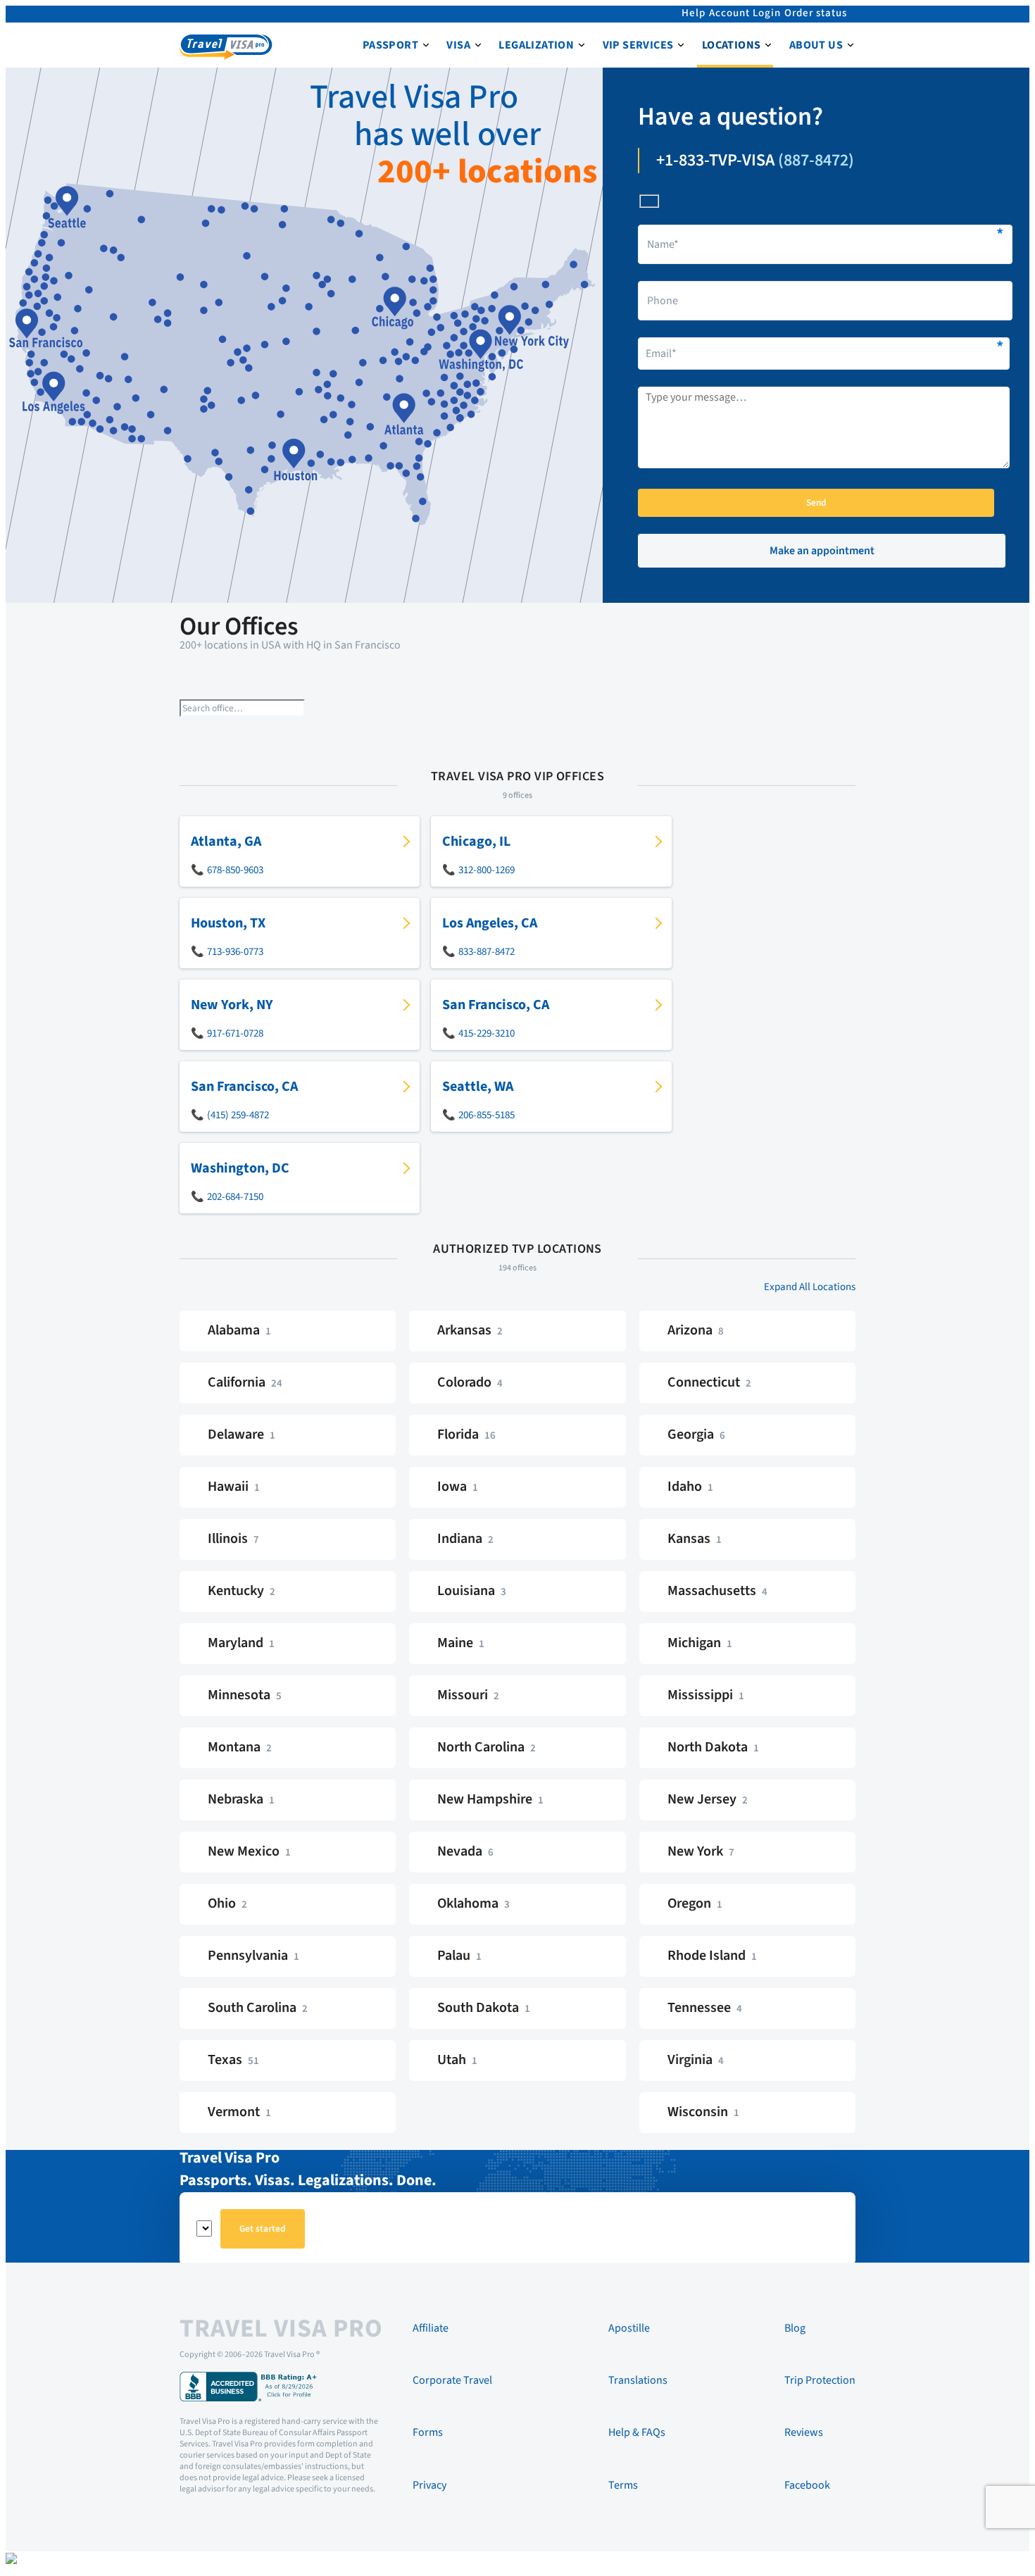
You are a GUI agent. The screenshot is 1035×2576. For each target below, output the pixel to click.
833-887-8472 (487, 952)
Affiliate (431, 2328)
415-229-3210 (487, 1033)
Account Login (745, 13)
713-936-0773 (235, 952)
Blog (795, 2328)
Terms (623, 2485)
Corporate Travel (452, 2380)
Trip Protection (820, 2380)
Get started (263, 2228)
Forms (428, 2432)
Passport (390, 45)
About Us (816, 45)
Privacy (429, 2485)
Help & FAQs (637, 2432)
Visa (458, 45)
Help (694, 13)
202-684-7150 (235, 1197)
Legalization (536, 45)
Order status (816, 13)
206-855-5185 (487, 1115)
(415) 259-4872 (238, 1115)
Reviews (804, 2432)
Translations (638, 2380)
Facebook (807, 2485)
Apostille (629, 2328)
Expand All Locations (810, 1287)
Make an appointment (822, 551)
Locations (732, 45)
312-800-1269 (487, 870)
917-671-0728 (235, 1033)
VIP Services (638, 45)
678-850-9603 (235, 870)
